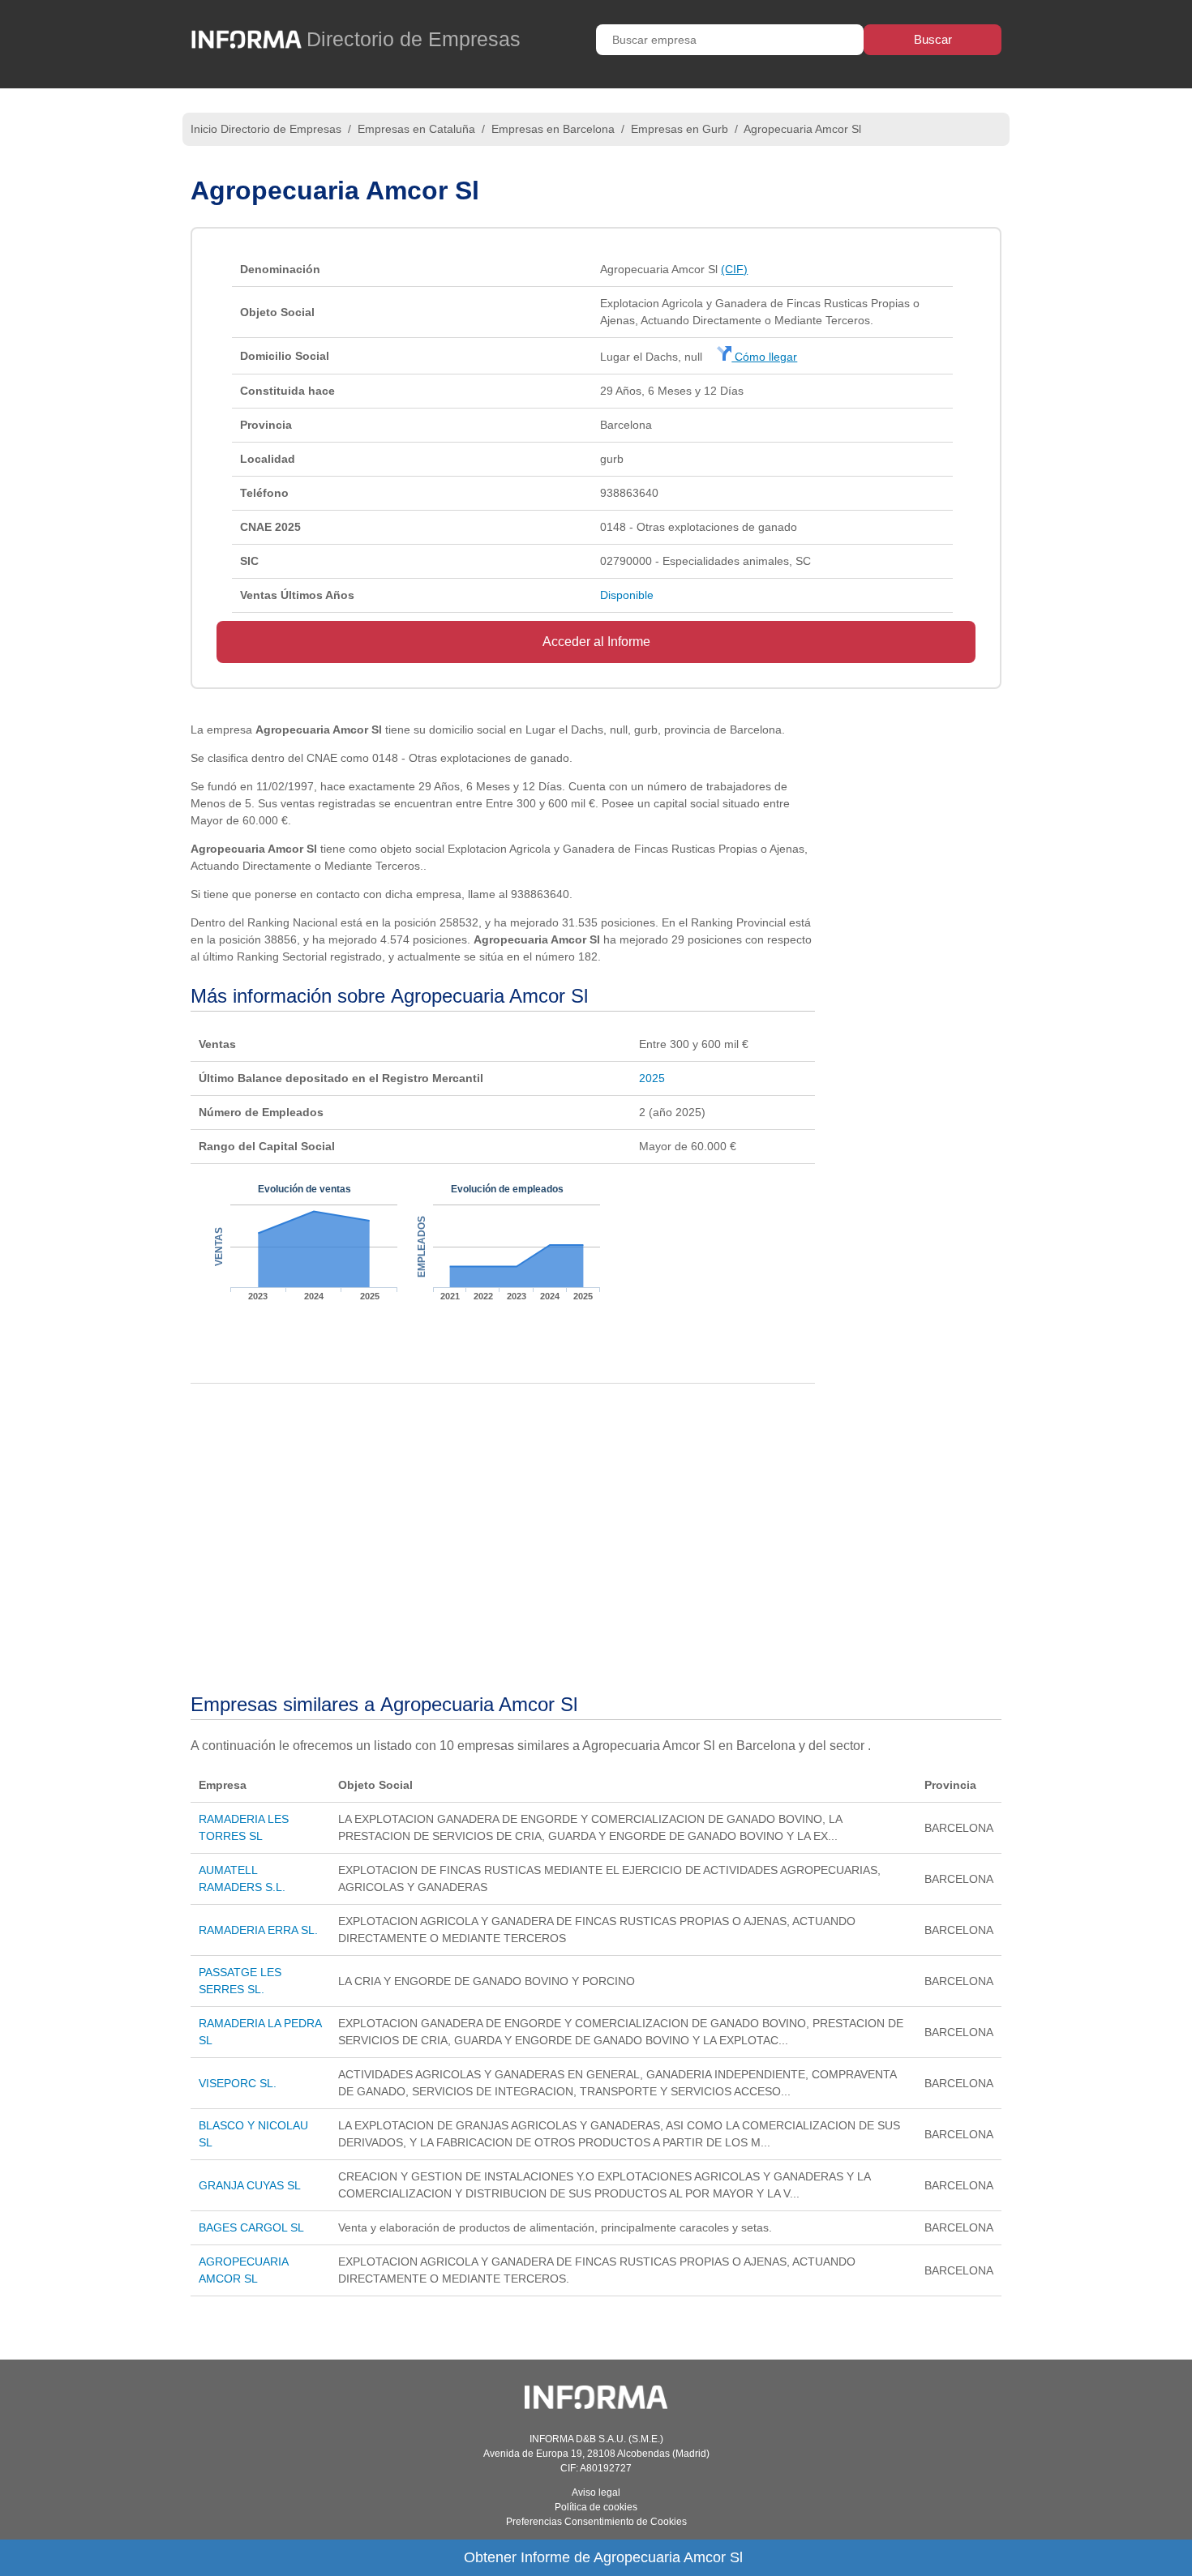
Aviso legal (596, 2493)
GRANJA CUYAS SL (250, 2185)
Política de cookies (596, 2507)
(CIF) (734, 269)
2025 (652, 1078)
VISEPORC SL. (238, 2083)
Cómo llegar (764, 357)
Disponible (627, 595)
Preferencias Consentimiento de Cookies (596, 2522)
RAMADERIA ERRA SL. (258, 1930)
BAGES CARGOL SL (251, 2227)
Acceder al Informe (596, 642)
